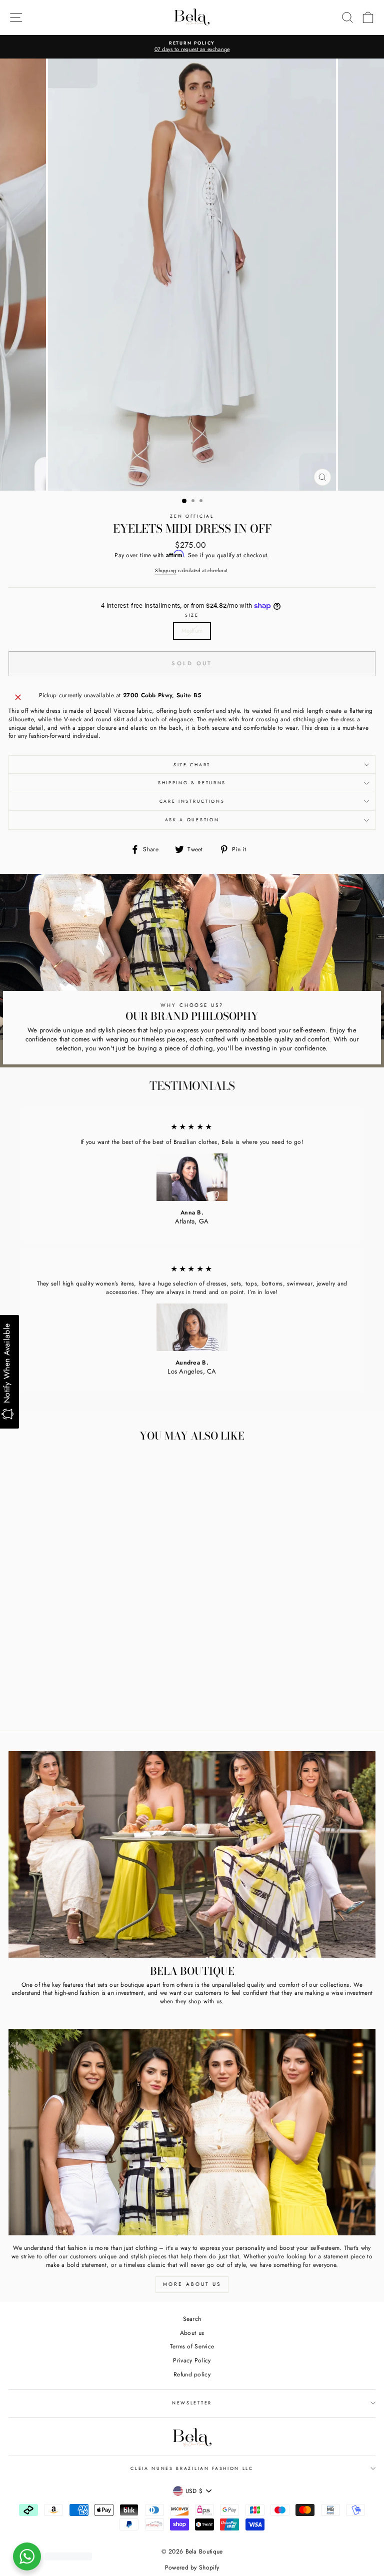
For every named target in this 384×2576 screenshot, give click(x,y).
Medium (192, 630)
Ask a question (192, 820)
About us (192, 2333)
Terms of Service (192, 2346)
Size (192, 615)
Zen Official (192, 516)
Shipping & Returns (192, 783)
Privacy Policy (192, 2360)
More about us (192, 2284)
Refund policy (192, 2374)
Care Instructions (192, 801)
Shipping (165, 571)
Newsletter (192, 2403)
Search (192, 2319)
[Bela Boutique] (192, 1854)
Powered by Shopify (192, 2567)
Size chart (192, 765)
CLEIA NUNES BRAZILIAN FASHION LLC (192, 2468)
